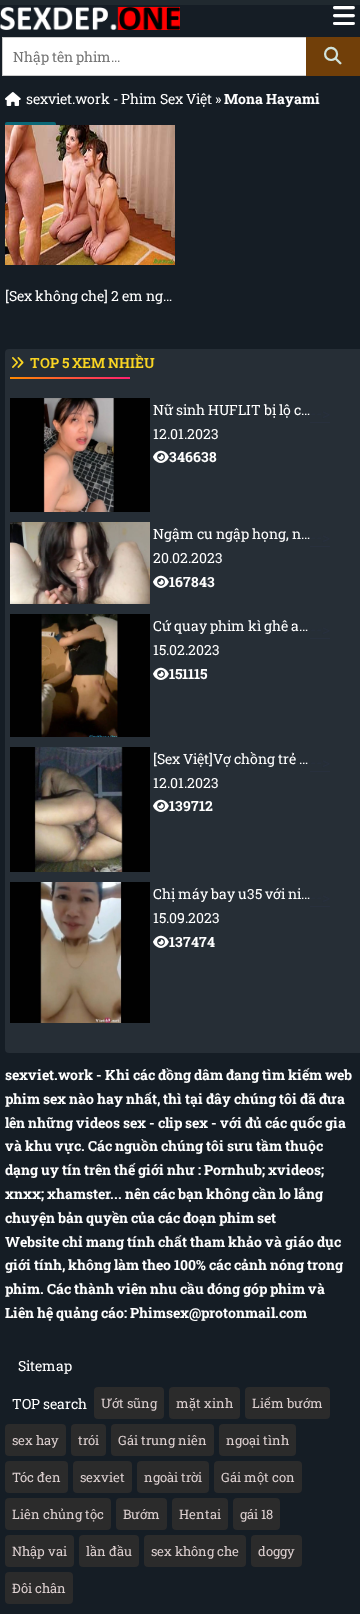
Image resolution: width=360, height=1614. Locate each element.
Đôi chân (39, 1588)
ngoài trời (173, 1477)
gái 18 (256, 1514)
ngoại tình (257, 1440)
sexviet (102, 1477)
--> (256, 433)
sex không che (195, 1551)
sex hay (35, 1440)
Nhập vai (39, 1551)
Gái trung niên (162, 1440)
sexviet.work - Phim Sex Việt (119, 98)
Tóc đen (36, 1477)
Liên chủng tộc (58, 1514)
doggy (276, 1551)
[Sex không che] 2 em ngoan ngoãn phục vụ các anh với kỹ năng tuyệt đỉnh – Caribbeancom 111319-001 (90, 295)
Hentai (200, 1514)
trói (88, 1440)
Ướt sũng (129, 1403)
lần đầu (109, 1551)
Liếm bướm (287, 1403)
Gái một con (258, 1477)
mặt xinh (204, 1403)
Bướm (141, 1514)
